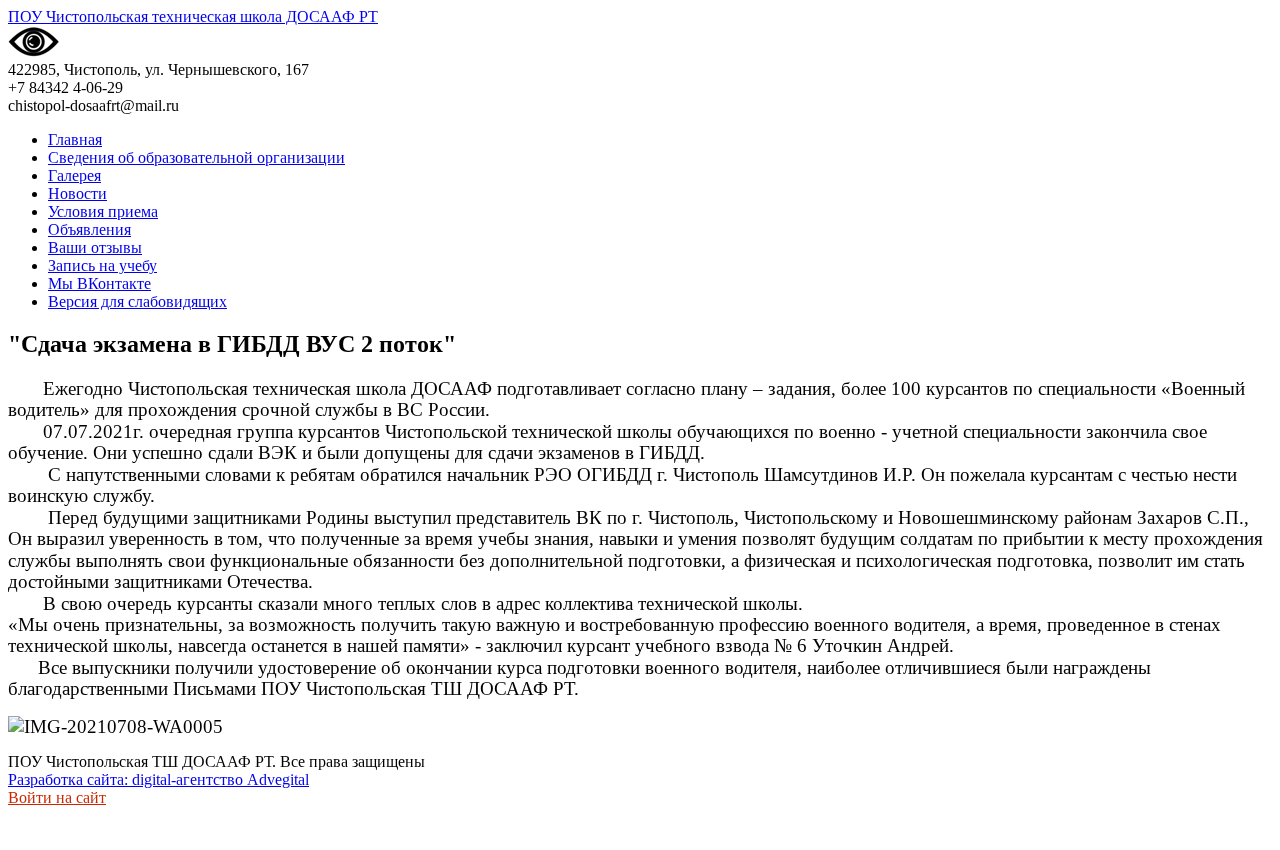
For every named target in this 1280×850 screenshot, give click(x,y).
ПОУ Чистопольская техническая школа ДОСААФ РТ (193, 16)
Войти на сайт (57, 797)
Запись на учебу (102, 265)
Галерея (74, 175)
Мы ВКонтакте (99, 283)
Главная (75, 139)
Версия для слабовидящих (137, 301)
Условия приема (103, 211)
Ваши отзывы (95, 247)
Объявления (89, 229)
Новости (77, 193)
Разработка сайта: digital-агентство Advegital (158, 779)
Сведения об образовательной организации (196, 157)
